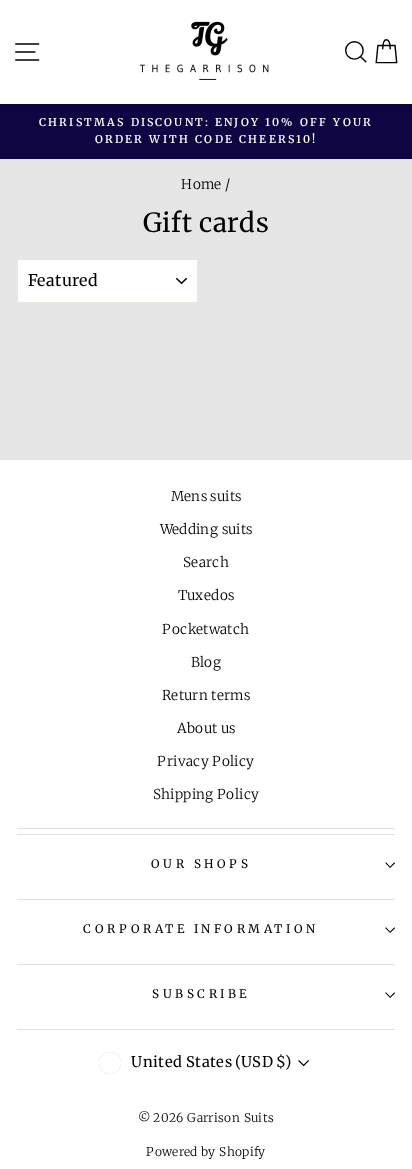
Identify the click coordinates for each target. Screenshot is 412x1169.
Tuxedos (206, 595)
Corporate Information (200, 928)
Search (206, 562)
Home (201, 184)
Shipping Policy (206, 794)
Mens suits (206, 496)
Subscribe (201, 993)
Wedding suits (206, 529)
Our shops (201, 863)
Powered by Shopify (206, 1151)
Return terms (206, 695)
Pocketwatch (205, 629)
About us (206, 728)
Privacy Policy (205, 761)
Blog (206, 662)
